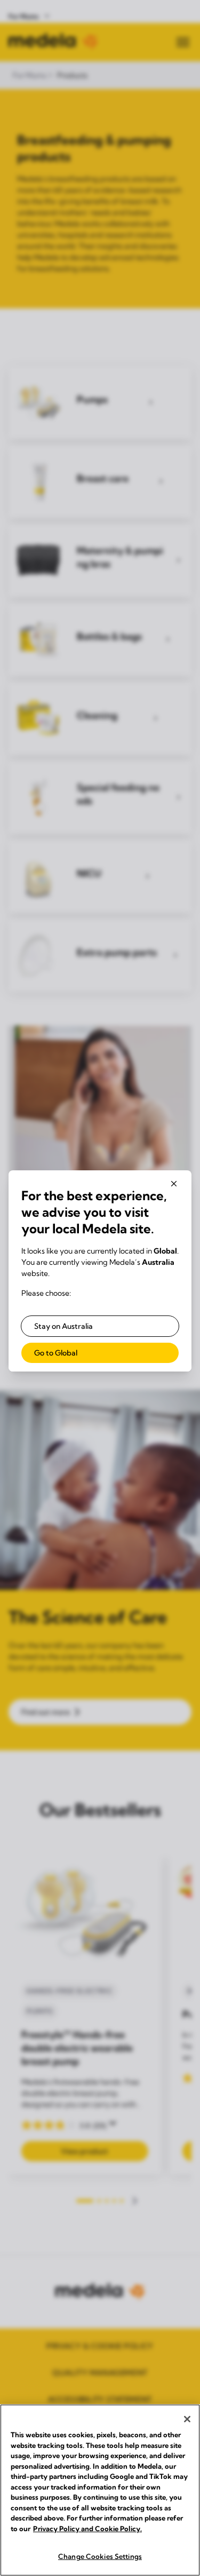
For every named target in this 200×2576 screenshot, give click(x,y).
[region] (100, 2490)
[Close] (187, 2419)
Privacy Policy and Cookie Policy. (87, 2529)
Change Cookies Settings (100, 2556)
